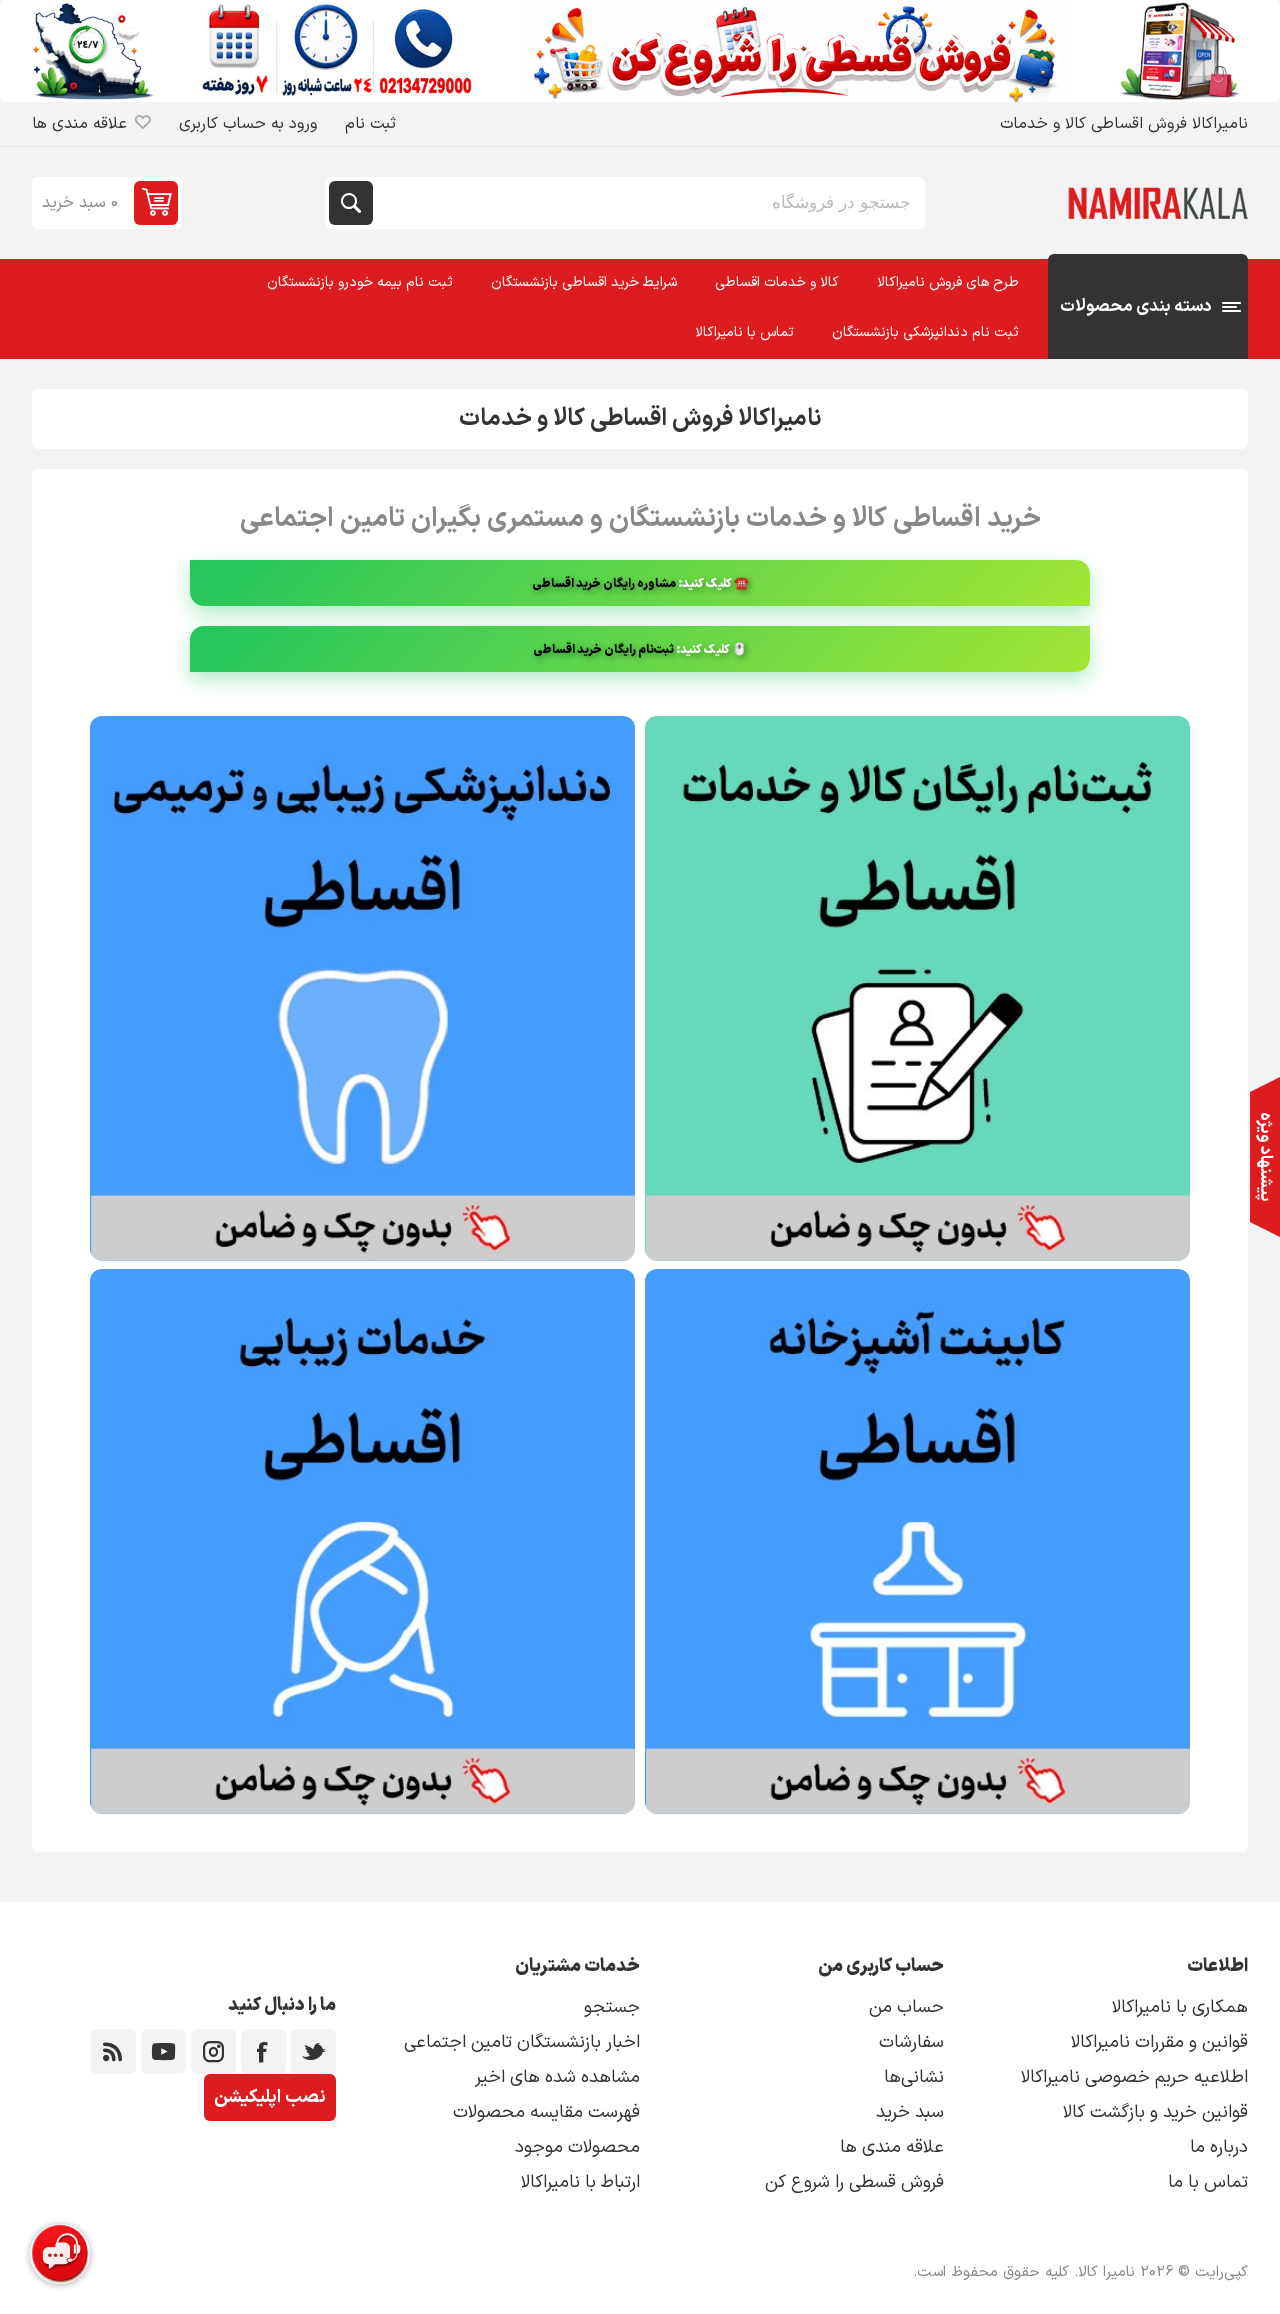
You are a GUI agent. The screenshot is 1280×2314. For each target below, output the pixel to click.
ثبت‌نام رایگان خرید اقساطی (603, 650)
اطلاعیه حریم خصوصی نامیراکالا (1134, 2077)
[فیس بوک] (263, 2051)
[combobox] (647, 203)
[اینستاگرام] (213, 2051)
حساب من (906, 2007)
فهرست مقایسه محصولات (546, 2112)
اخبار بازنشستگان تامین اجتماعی (522, 2042)
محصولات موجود (577, 2147)
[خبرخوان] (113, 2051)
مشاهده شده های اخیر (557, 2077)
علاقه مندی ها (892, 2147)
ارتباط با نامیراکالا (580, 2182)
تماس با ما (1208, 2182)
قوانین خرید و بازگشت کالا (1155, 2112)
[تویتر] (313, 2051)
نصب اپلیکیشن (270, 2097)
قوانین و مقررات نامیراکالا (1159, 2042)
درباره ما (1219, 2147)
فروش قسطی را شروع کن (854, 2182)
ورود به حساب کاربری (248, 124)
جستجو (351, 203)
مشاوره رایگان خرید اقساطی (604, 584)
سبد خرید (910, 2112)
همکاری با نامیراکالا (1180, 2007)
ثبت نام (370, 124)
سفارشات (911, 2042)
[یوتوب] (163, 2051)
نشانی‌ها (914, 2077)
